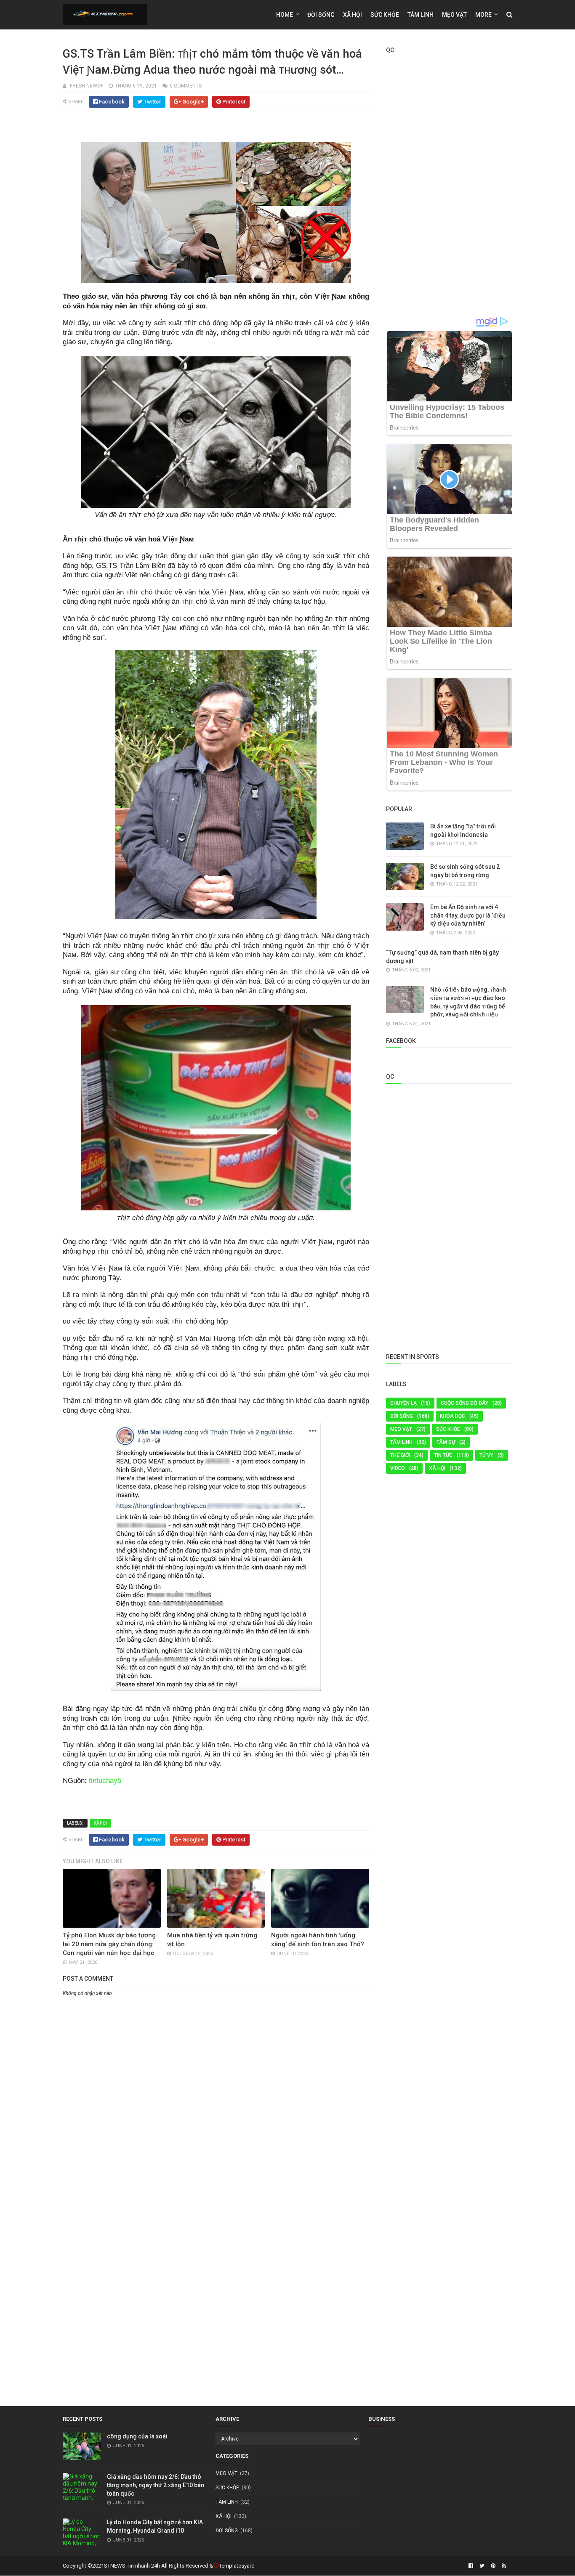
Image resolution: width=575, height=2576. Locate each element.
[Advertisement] (216, 2062)
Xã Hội (353, 15)
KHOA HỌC (453, 1416)
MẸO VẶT (454, 15)
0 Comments (186, 86)
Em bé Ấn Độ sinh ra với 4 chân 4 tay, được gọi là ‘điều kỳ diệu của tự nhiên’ (468, 915)
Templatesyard (237, 2566)
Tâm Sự (446, 1442)
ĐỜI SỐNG (321, 15)
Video (398, 1468)
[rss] (503, 2566)
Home (285, 15)
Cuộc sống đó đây (465, 1403)
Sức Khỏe (385, 15)
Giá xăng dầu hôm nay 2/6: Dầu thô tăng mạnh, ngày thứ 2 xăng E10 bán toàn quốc (156, 2485)
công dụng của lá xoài (137, 2436)
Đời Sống (402, 1416)
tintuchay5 (105, 1781)
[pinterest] (493, 2566)
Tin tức (443, 1455)
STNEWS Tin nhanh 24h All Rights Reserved (156, 2566)
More (483, 15)
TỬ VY (486, 1455)
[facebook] (471, 2566)
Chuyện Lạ (403, 1403)
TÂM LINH (401, 1442)
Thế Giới (400, 1455)
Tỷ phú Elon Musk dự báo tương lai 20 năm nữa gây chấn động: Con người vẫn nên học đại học (109, 1944)
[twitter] (482, 2566)
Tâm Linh (421, 15)
